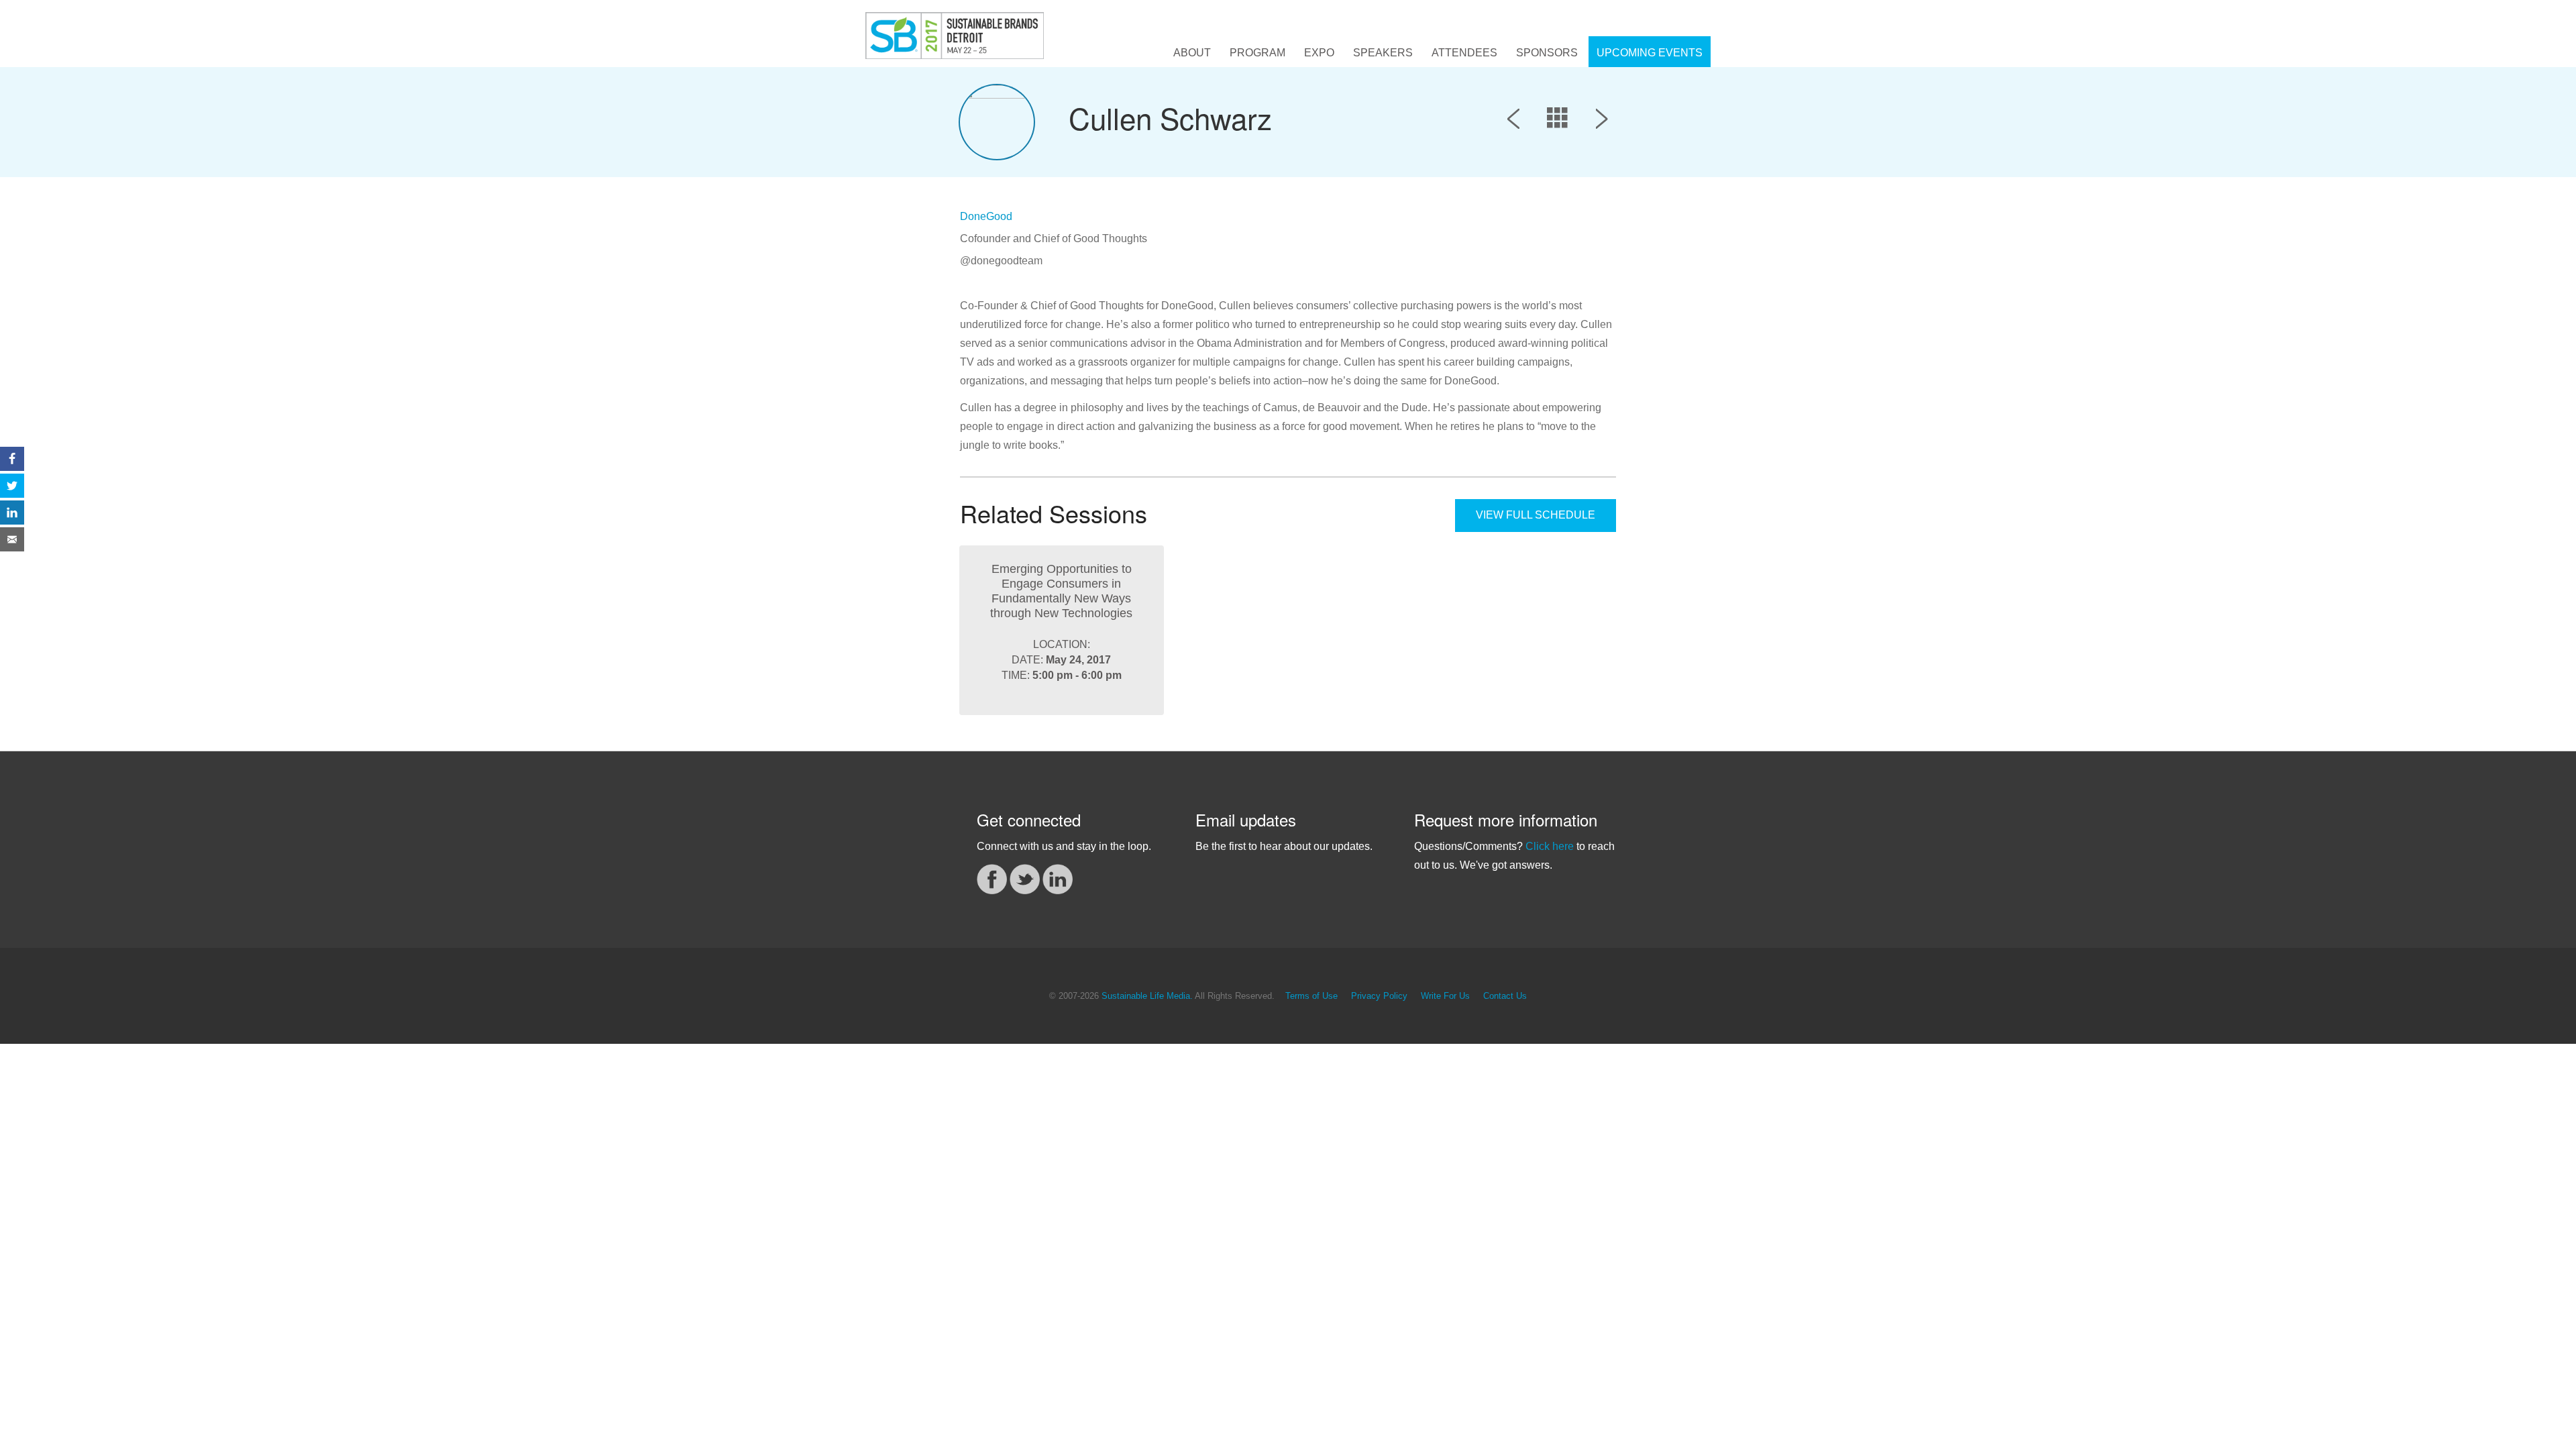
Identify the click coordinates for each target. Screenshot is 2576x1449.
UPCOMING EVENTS (1650, 53)
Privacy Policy (1379, 996)
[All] (1558, 121)
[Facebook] (992, 878)
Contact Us (1505, 996)
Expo (1319, 53)
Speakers (1383, 53)
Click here (1550, 846)
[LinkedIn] (1058, 878)
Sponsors (1547, 53)
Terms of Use (1311, 996)
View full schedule (1536, 515)
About (1192, 53)
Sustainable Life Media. (1147, 996)
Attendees (1464, 53)
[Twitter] (1025, 878)
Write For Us (1445, 996)
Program (1257, 53)
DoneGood (986, 216)
